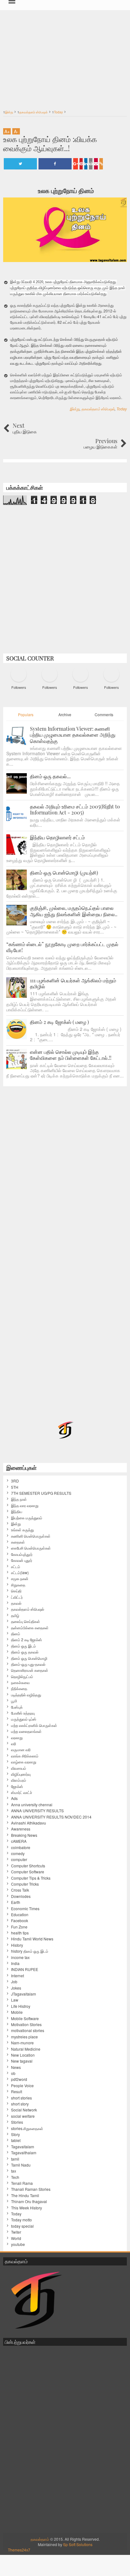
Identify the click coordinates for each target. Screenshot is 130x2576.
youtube (18, 2244)
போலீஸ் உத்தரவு (23, 1713)
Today (122, 409)
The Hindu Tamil (25, 2196)
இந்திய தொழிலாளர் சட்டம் (57, 837)
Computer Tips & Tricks (31, 1878)
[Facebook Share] (55, 164)
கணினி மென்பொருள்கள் (31, 1536)
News (16, 2067)
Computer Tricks (25, 1884)
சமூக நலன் (20, 1579)
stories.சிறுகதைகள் (27, 2128)
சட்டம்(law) (20, 1573)
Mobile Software (25, 2019)
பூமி (14, 1701)
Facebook (20, 1921)
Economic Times (25, 1909)
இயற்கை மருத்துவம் (27, 1518)
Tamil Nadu (21, 2165)
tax (14, 2171)
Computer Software (28, 1872)
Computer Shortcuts (28, 1866)
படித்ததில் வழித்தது (26, 1695)
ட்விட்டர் (17, 1597)
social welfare (23, 2116)
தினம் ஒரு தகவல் (25, 1652)
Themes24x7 (19, 2550)
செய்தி (16, 1591)
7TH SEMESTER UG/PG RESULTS (41, 1493)
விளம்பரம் (19, 1780)
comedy (18, 1853)
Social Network (24, 2110)
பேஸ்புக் (17, 1707)
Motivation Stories (26, 2025)
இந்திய (17, 1511)
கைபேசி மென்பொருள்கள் (31, 1548)
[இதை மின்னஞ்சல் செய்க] (96, 164)
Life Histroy (21, 2006)
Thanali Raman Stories (31, 2189)
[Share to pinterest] (81, 164)
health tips (20, 1933)
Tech (15, 2177)
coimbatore (21, 1848)
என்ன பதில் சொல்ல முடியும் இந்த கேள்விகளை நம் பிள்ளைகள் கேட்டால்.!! (71, 1055)
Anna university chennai (32, 1805)
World (16, 2238)
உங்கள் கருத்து (22, 1530)
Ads (14, 1798)
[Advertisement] (65, 56)
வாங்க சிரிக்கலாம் (25, 1756)
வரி (14, 1744)
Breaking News (24, 1835)
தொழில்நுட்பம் (22, 1676)
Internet (18, 1976)
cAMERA (19, 1841)
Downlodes (21, 1896)
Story (15, 2134)
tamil (15, 2159)
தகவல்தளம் (40, 2539)
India (15, 1963)
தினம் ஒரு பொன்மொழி (29, 1658)
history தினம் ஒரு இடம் (30, 1951)
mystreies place (24, 2037)
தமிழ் (15, 1615)
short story (20, 2104)
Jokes (16, 1988)
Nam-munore (22, 2043)
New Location (23, 2055)
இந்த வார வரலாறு (25, 1505)
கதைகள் (18, 1542)
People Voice (22, 2086)
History (17, 1945)
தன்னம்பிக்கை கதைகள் (30, 1628)
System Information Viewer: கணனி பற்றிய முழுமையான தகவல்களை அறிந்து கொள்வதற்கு (73, 735)
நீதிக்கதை (19, 1688)
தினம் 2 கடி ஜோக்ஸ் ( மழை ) (59, 1022)
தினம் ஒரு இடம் (24, 1646)
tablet (16, 2140)
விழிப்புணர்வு (21, 1774)
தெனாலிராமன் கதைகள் (30, 1670)
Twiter (16, 2232)
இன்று (75, 409)
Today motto (21, 2220)
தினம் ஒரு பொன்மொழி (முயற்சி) (64, 873)
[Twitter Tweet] (20, 164)
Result (17, 2092)
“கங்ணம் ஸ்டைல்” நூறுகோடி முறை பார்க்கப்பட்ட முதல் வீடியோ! (62, 947)
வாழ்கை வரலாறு (24, 1762)
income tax (20, 1957)
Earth (16, 1902)
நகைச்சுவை (20, 1682)
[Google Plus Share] (76, 164)
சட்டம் (16, 1567)
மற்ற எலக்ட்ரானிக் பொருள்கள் (34, 1725)
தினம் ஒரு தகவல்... (50, 776)
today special (22, 2226)
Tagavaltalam (23, 2147)
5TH (15, 1487)
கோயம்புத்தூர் (22, 1554)
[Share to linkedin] (86, 164)
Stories (17, 2122)
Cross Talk (20, 1890)
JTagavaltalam (24, 1994)
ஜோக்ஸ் (17, 1786)
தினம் (16, 1634)
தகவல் (16, 1603)
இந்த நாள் (19, 1499)
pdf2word (19, 2079)
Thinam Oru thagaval (29, 2202)
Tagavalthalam (24, 2153)
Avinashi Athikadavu (29, 1823)
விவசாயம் (19, 1768)
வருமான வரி (21, 1750)
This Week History (27, 2208)
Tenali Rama (22, 2183)
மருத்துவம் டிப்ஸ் (24, 1719)
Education (20, 1915)
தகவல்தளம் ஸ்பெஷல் (98, 409)
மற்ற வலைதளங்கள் (26, 1731)
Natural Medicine (26, 2049)
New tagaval (22, 2061)
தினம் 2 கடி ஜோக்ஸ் (27, 1640)
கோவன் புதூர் (22, 1560)
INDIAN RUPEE (25, 1969)
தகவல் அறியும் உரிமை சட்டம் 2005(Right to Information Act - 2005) (75, 809)
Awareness (21, 1829)
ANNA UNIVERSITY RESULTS (37, 1811)
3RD (15, 1481)
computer (19, 1859)
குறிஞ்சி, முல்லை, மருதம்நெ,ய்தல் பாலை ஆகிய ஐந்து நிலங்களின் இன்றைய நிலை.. (74, 911)
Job (14, 1982)
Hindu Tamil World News (32, 1939)
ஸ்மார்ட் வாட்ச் (22, 1792)
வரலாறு (17, 1738)
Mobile (17, 2012)
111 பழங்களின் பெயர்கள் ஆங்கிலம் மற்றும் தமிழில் (73, 983)
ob (13, 2073)
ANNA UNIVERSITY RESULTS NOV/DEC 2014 (51, 1817)
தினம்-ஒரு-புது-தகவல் (28, 1664)
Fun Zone (19, 1927)
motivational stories (28, 2031)
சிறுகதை (18, 1585)
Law (15, 2000)
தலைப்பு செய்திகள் (26, 1621)
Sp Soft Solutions (78, 2544)
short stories (21, 2098)
